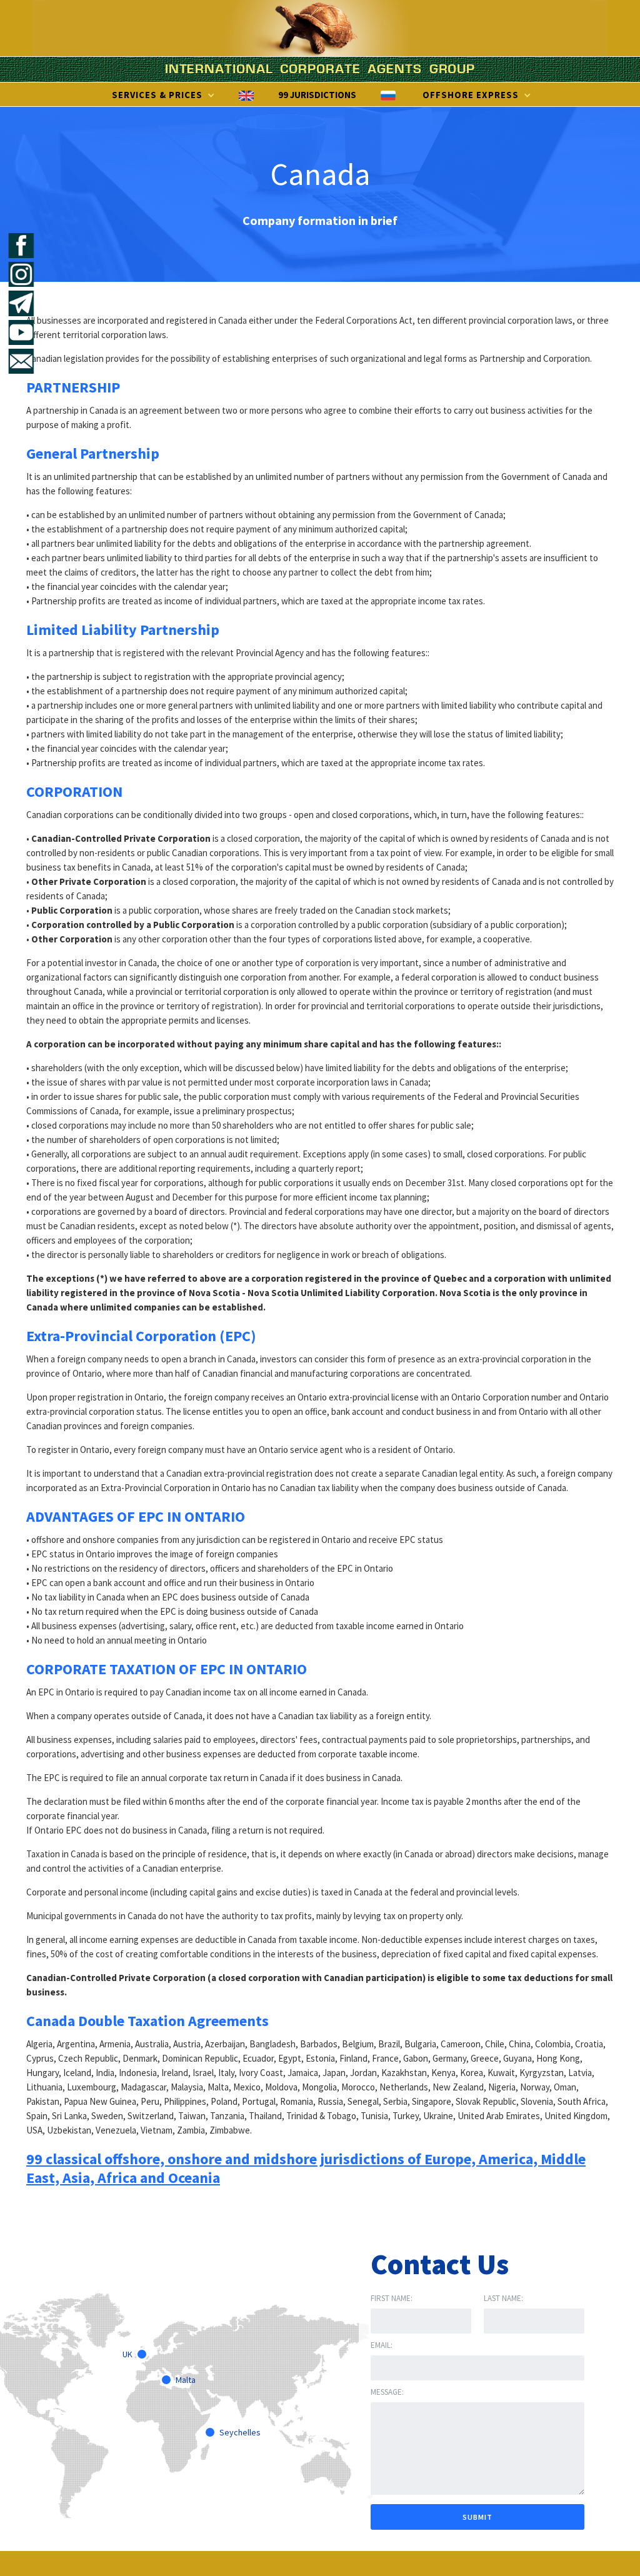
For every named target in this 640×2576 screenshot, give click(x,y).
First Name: (392, 2298)
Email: (382, 2345)
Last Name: (503, 2298)
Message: (387, 2392)
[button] (162, 95)
